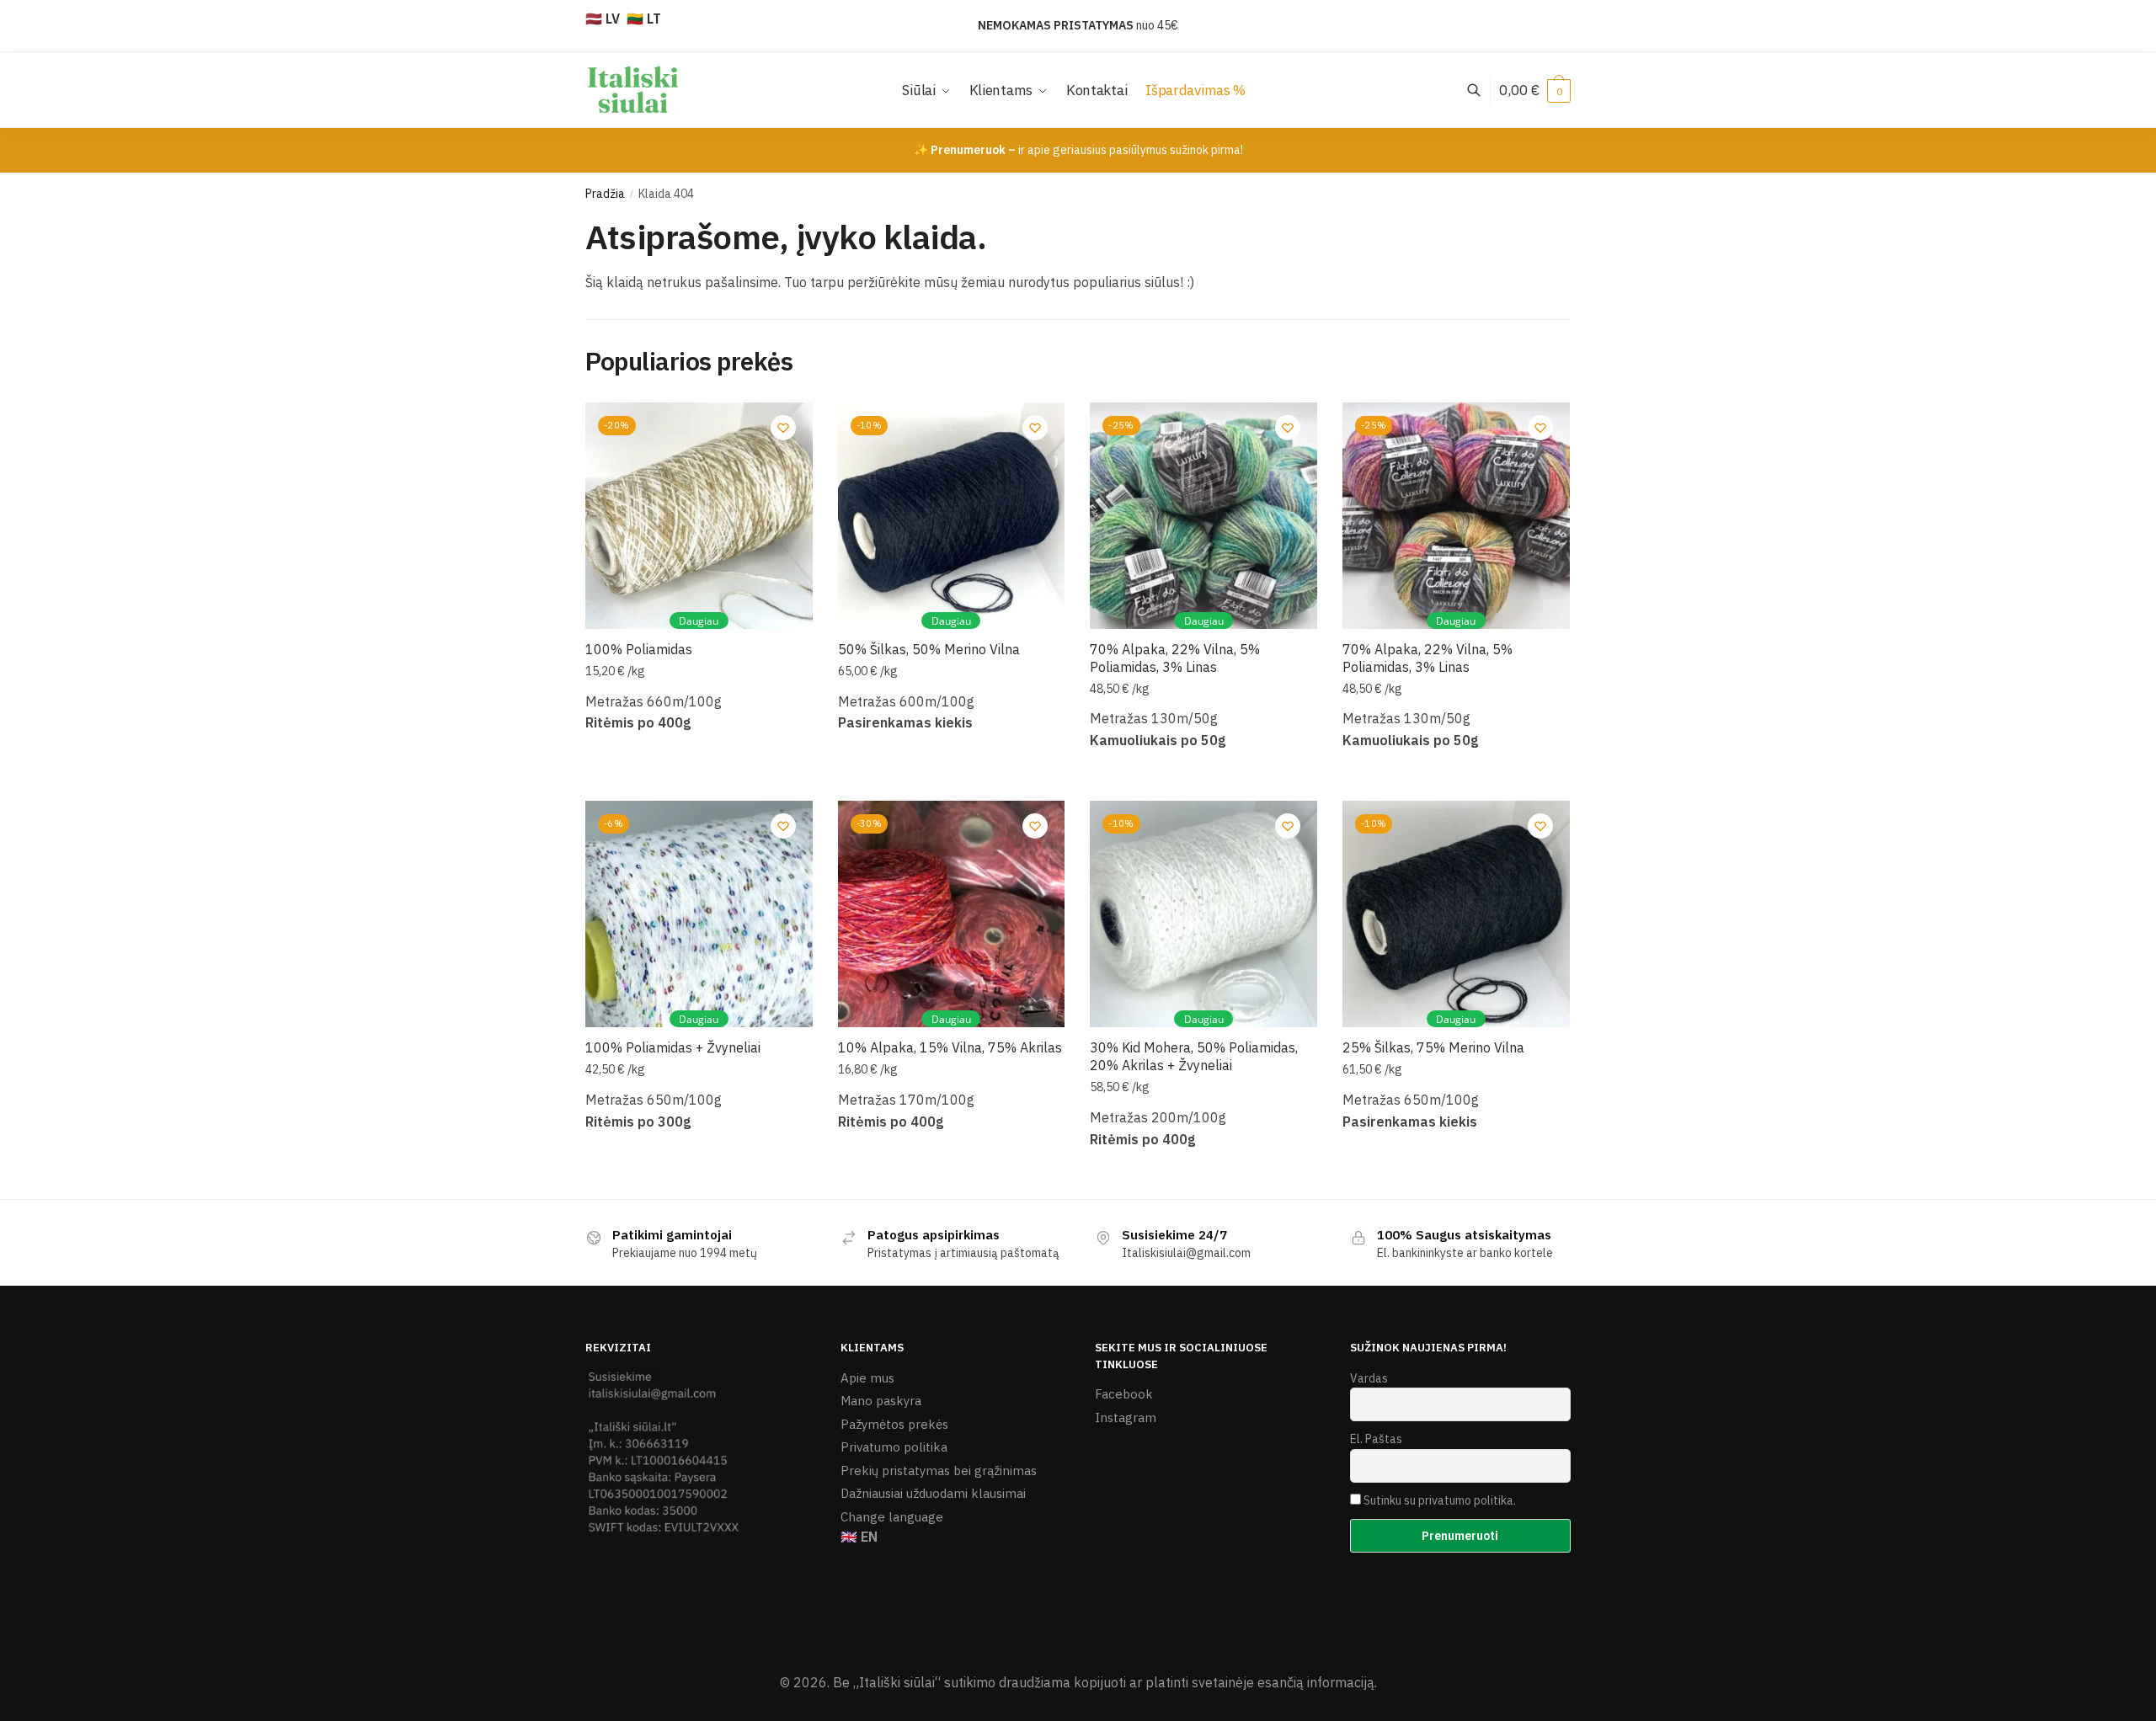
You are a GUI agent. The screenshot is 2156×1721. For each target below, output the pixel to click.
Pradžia (605, 194)
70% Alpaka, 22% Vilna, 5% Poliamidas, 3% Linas (1175, 658)
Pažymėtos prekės (894, 1424)
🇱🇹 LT (644, 19)
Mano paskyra (881, 1401)
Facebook (1124, 1394)
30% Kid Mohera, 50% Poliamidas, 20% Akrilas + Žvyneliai (1194, 1056)
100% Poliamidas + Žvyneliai (673, 1047)
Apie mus (867, 1378)
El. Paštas (1376, 1439)
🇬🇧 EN (859, 1537)
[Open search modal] (1483, 90)
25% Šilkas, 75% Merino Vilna (1433, 1047)
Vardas (1369, 1378)
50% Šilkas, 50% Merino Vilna (929, 649)
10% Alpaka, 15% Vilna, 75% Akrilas (950, 1047)
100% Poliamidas (639, 649)
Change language (892, 1517)
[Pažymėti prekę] (918, 132)
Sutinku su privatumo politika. (1440, 1500)
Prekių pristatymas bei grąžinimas (939, 1471)
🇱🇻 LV (603, 19)
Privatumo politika (894, 1447)
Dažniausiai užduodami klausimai (933, 1493)
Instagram (1126, 1417)
